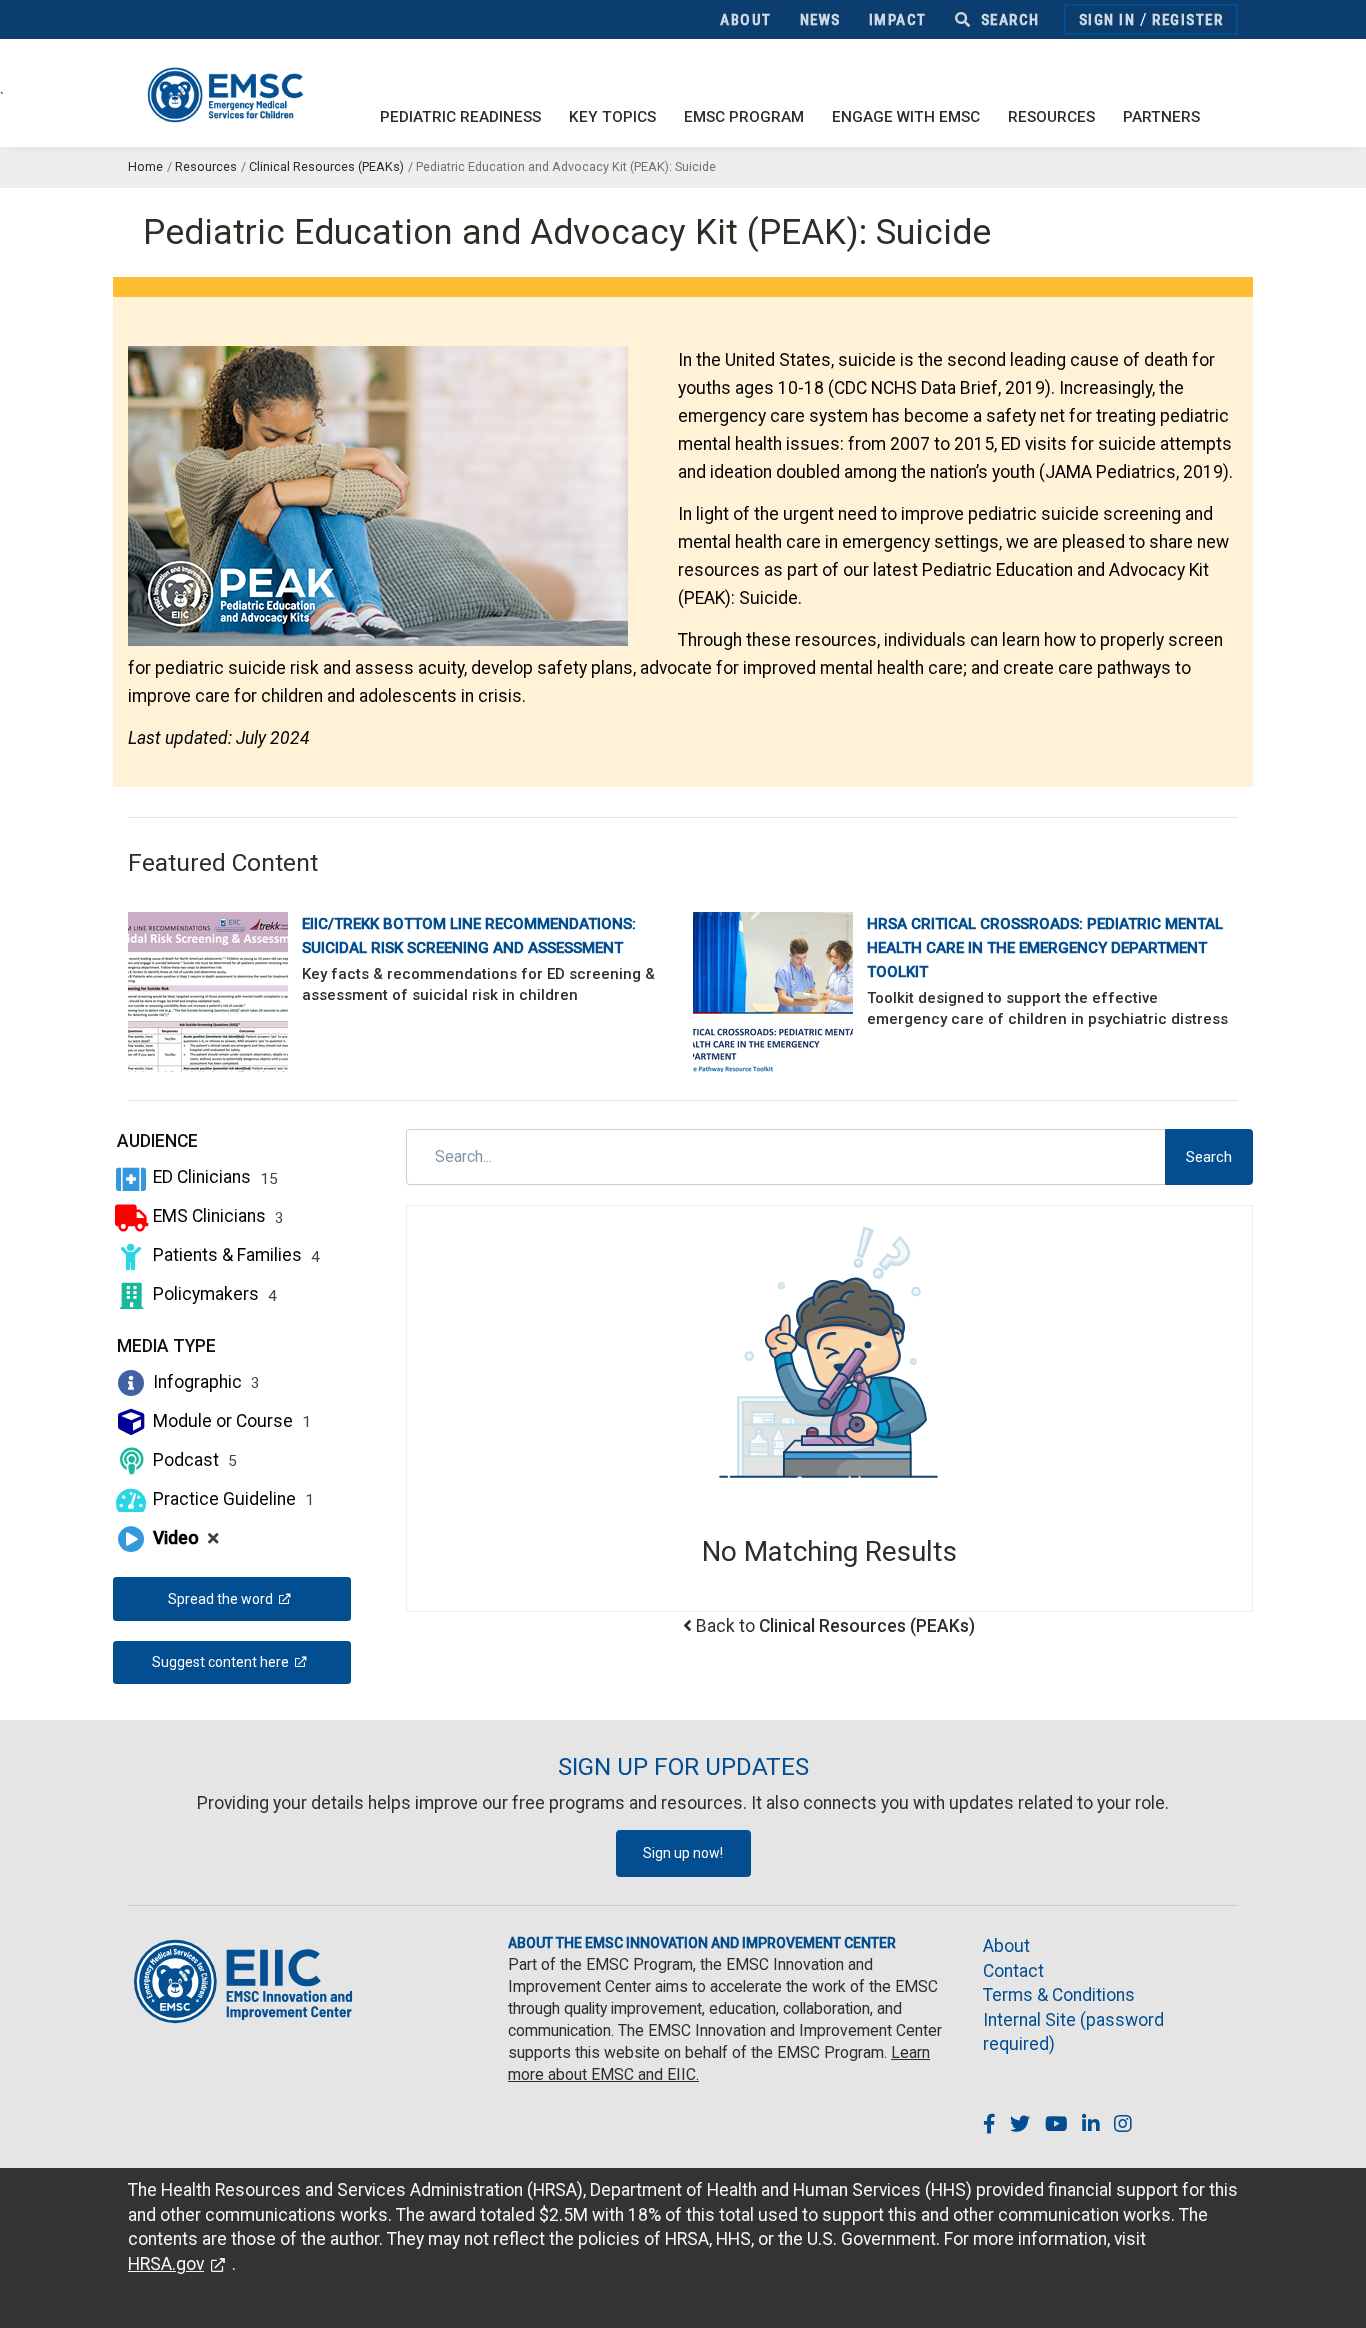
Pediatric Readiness (460, 117)
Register (1187, 20)
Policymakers (213, 1294)
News (820, 20)
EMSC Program (744, 117)
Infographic (204, 1382)
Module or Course (230, 1421)
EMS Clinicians (216, 1216)
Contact (1013, 1971)
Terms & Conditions (1059, 1995)
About (746, 20)
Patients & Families (234, 1255)
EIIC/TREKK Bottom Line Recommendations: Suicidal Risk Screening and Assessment (469, 936)
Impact (898, 20)
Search (1008, 20)
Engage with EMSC (906, 117)
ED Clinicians (213, 1177)
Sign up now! (683, 1853)
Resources (1051, 117)
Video (184, 1538)
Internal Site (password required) (1073, 2032)
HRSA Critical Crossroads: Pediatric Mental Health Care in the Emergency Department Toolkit (1045, 948)
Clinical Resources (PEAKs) (326, 166)
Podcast (193, 1460)
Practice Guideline (231, 1499)
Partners (1161, 117)
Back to (835, 1626)
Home (145, 166)
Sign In (1107, 20)
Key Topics (612, 117)
